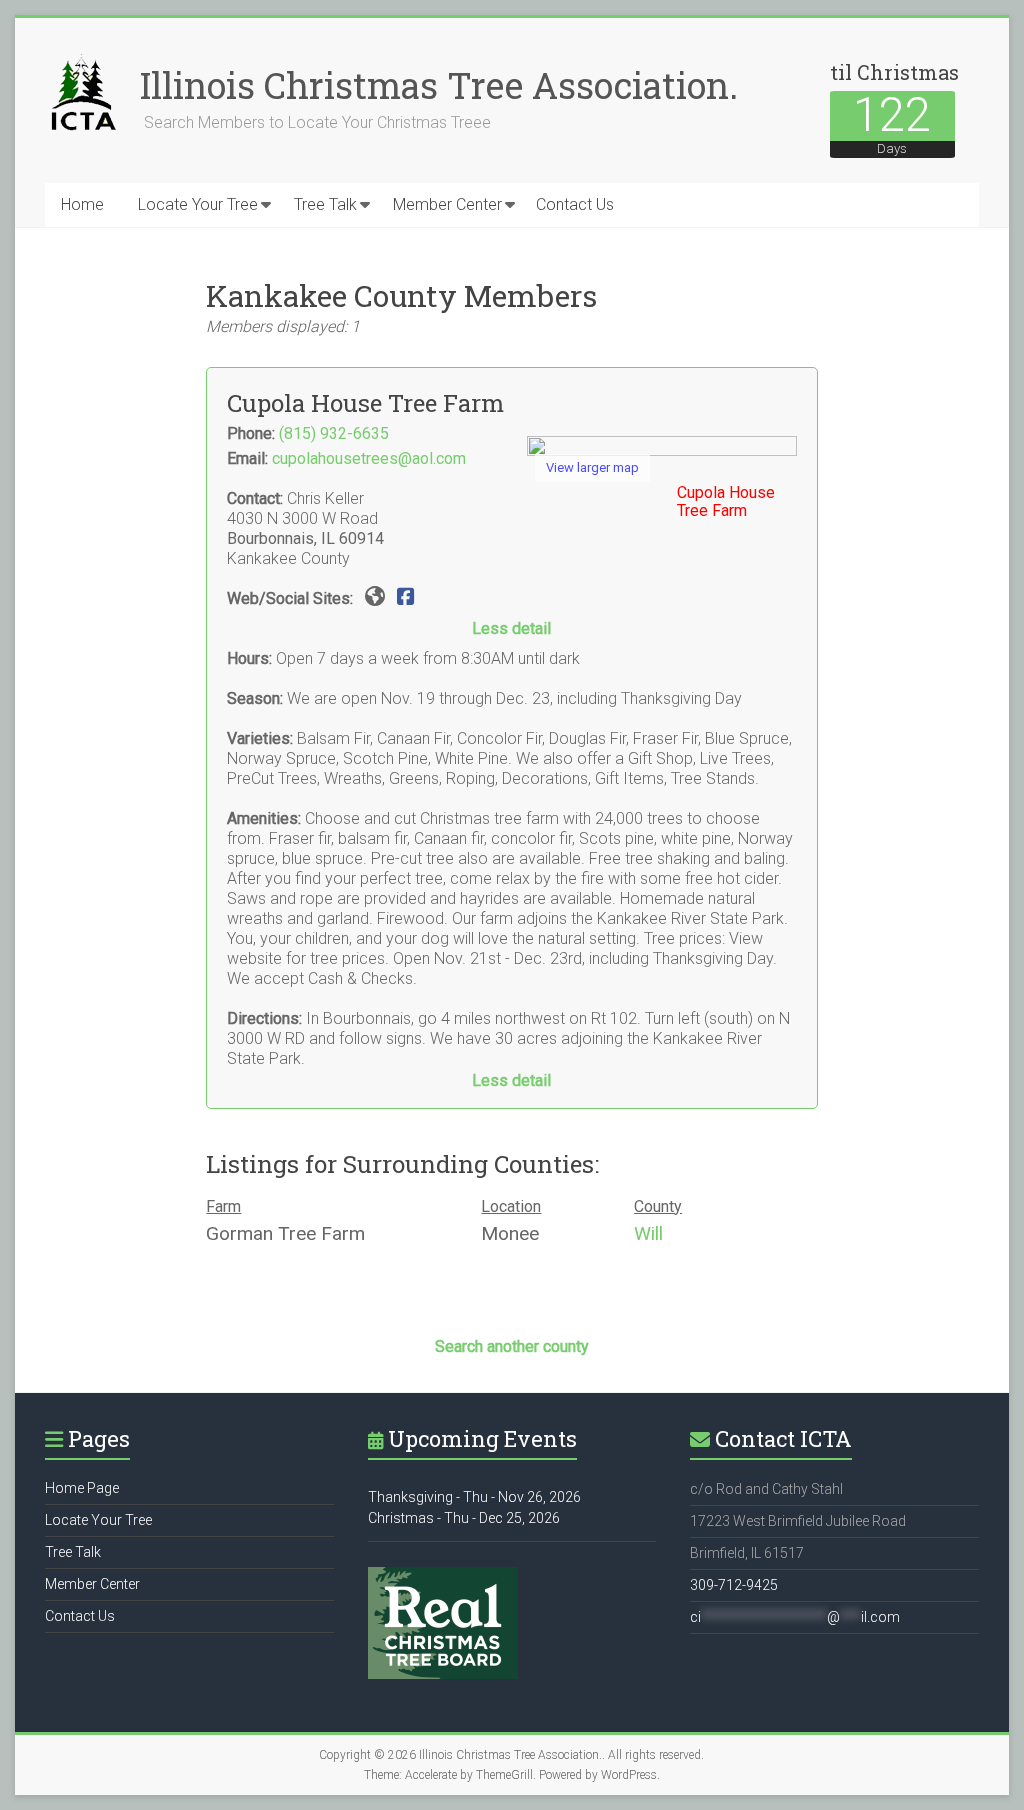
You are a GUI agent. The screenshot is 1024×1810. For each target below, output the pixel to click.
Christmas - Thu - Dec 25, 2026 (464, 1518)
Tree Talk (325, 204)
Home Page (82, 1488)
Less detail (511, 628)
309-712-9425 (734, 1585)
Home (82, 204)
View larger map (592, 467)
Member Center (447, 204)
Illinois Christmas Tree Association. (439, 85)
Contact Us (575, 204)
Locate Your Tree (198, 204)
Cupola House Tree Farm (726, 501)
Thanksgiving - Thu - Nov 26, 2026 (474, 1497)
